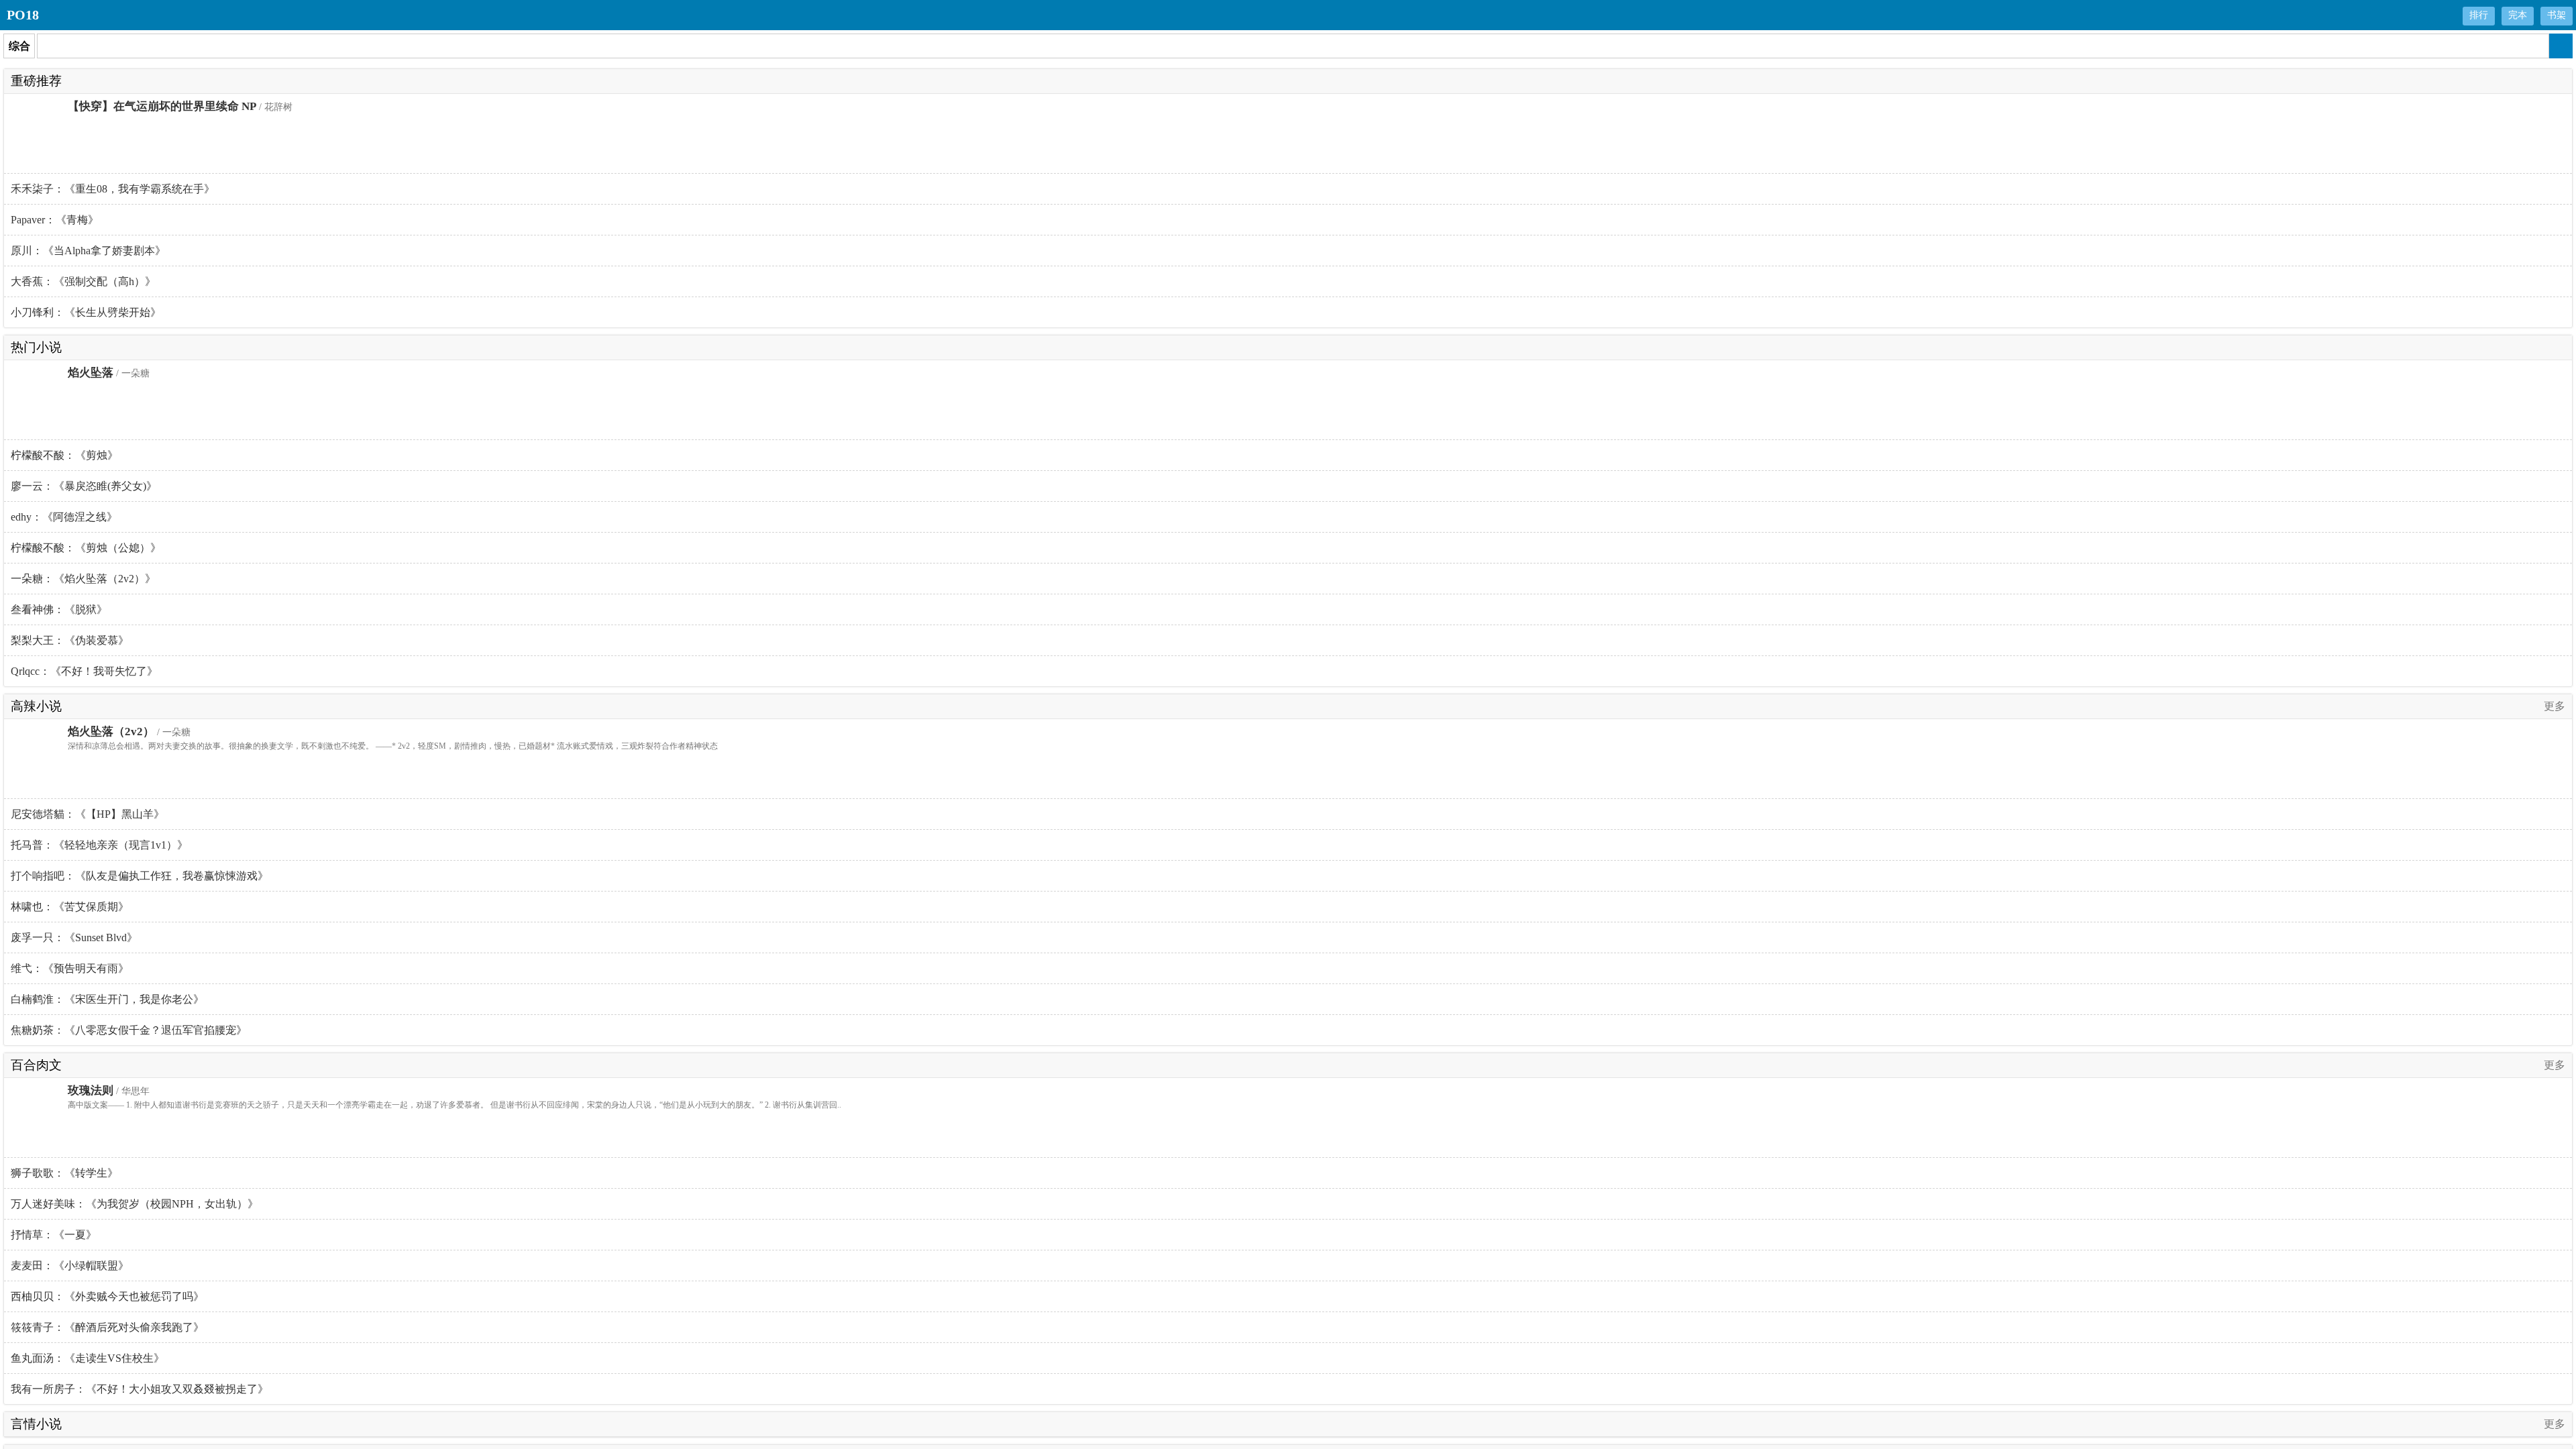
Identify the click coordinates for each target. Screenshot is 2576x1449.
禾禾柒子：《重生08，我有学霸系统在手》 (113, 189)
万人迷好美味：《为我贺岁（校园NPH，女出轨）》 (135, 1204)
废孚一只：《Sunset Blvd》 (74, 937)
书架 (2557, 15)
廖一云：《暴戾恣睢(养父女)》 (84, 486)
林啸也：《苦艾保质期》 (70, 907)
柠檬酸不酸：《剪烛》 (64, 455)
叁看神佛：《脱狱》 (59, 609)
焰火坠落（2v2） (111, 732)
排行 (2479, 15)
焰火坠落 (91, 373)
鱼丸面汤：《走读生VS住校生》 (88, 1358)
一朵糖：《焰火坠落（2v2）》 (83, 579)
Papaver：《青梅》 (55, 220)
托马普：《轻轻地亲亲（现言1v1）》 (99, 845)
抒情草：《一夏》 (54, 1235)
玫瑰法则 (91, 1090)
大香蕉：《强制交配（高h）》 (83, 281)
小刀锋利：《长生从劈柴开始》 (86, 312)
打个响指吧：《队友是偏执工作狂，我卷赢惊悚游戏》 (140, 876)
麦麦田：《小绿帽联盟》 (70, 1266)
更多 (2555, 706)
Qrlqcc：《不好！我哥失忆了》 (84, 671)
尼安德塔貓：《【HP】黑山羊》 (88, 814)
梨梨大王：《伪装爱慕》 (70, 640)
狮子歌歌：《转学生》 (64, 1173)
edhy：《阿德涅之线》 (64, 517)
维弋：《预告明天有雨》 (70, 968)
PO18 (23, 15)
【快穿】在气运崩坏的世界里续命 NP (162, 106)
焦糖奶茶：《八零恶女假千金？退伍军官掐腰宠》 (129, 1030)
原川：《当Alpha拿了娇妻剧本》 (88, 251)
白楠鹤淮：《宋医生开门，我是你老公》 (107, 999)
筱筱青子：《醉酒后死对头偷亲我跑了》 (107, 1327)
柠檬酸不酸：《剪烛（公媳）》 (86, 548)
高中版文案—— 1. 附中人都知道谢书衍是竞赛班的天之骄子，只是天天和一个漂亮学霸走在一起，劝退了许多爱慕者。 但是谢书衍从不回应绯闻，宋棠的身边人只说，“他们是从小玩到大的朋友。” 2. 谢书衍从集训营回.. (454, 1105)
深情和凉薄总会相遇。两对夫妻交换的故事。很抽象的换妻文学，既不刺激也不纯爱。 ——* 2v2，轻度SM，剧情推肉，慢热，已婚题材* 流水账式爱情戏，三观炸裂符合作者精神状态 (393, 746)
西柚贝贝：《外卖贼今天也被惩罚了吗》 (107, 1296)
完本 (2518, 15)
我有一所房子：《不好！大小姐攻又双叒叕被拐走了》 (140, 1389)
